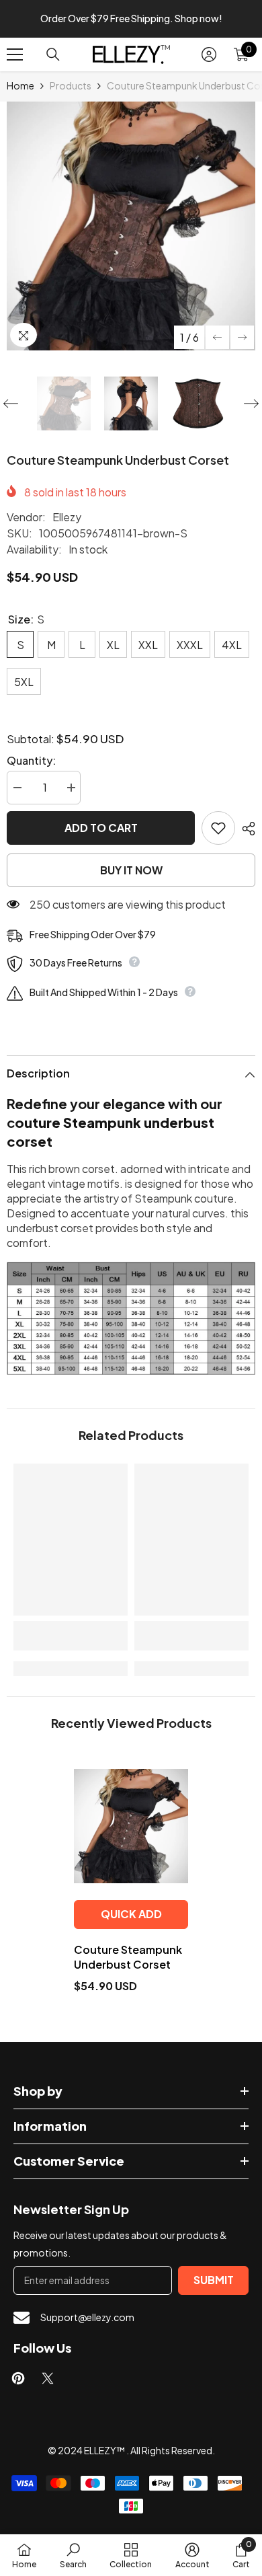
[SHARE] (245, 829)
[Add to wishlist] (218, 828)
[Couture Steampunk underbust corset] (131, 1826)
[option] (131, 226)
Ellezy (67, 517)
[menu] (15, 54)
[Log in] (209, 54)
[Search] (53, 54)
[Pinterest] (18, 2378)
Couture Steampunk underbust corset (128, 1957)
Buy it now (131, 870)
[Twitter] (48, 2378)
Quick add (131, 1914)
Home (20, 85)
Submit (214, 2280)
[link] (71, 1636)
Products (71, 85)
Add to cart (101, 828)
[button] (217, 337)
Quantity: (31, 760)
